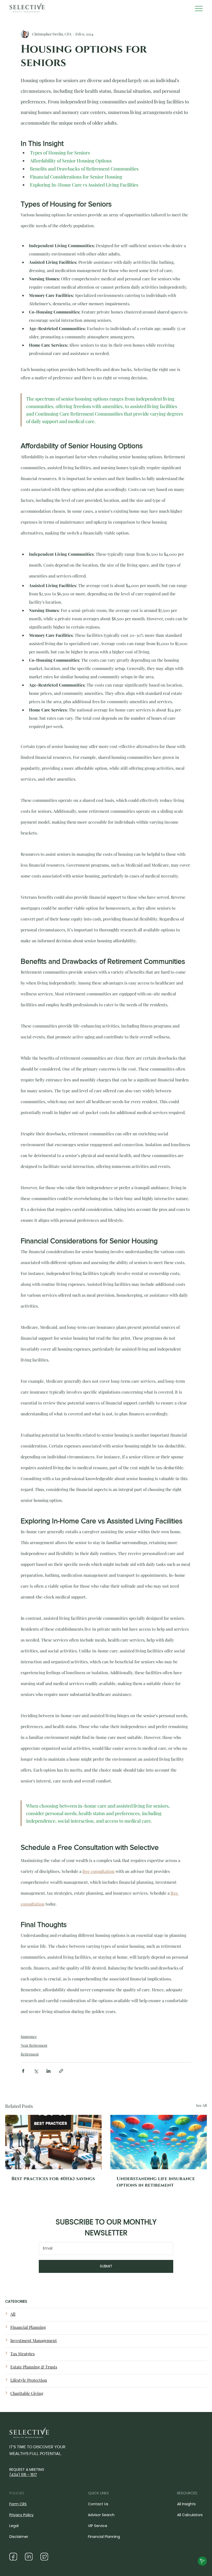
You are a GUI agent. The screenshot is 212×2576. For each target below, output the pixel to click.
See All (201, 2105)
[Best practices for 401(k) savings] (53, 2142)
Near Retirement (34, 2045)
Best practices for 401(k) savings (53, 2179)
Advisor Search (101, 2515)
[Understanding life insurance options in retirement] (159, 2142)
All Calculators (190, 2515)
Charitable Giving (27, 2393)
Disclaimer (19, 2537)
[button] (202, 2561)
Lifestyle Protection (29, 2380)
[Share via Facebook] (23, 2071)
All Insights (186, 2504)
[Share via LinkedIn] (48, 2071)
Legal (14, 2526)
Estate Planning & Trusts (34, 2367)
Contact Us (98, 2504)
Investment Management (34, 2340)
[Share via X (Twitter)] (36, 2071)
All (13, 2314)
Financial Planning (28, 2327)
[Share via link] (61, 2071)
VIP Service (98, 2526)
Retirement (30, 2054)
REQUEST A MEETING (27, 2472)
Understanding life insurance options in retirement (156, 2182)
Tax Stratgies (22, 2354)
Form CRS (18, 2504)
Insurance (29, 2036)
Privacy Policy (21, 2515)
